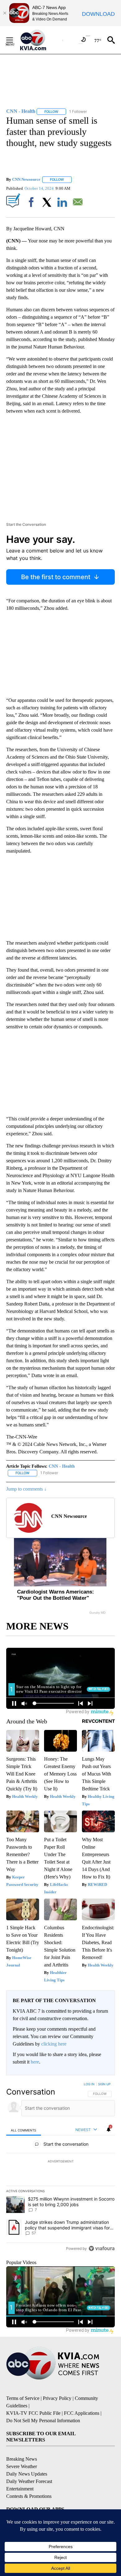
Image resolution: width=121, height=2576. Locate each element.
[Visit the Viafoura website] (102, 2248)
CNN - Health (62, 1466)
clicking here (54, 2044)
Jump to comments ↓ (26, 1489)
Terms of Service (23, 2398)
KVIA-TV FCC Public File (33, 2413)
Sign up (104, 2084)
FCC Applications (82, 2413)
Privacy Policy (57, 2398)
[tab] (24, 2130)
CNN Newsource (26, 179)
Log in (89, 2084)
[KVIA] (40, 40)
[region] (60, 2168)
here (35, 2062)
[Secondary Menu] (14, 40)
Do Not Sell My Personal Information (43, 2421)
